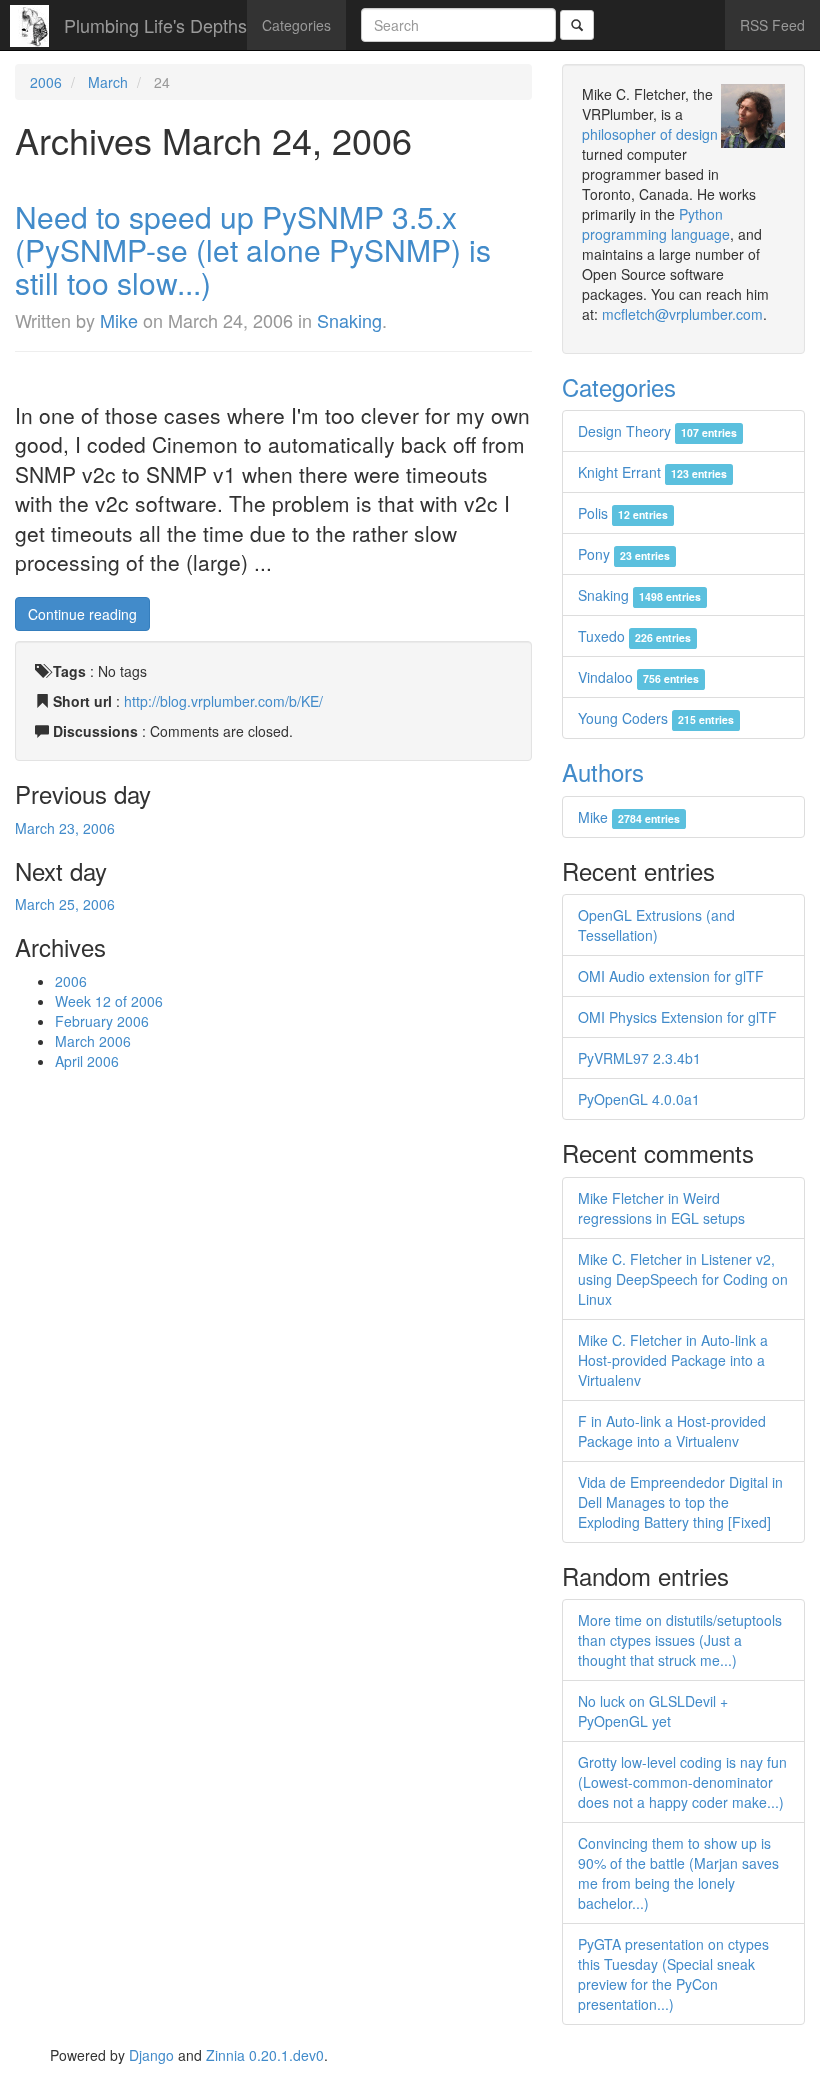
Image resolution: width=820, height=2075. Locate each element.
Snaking (349, 320)
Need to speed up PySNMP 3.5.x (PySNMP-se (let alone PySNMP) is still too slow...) (253, 249)
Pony (624, 554)
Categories (296, 25)
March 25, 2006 (65, 904)
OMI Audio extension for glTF (671, 976)
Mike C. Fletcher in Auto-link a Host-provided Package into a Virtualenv (673, 1360)
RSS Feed (772, 25)
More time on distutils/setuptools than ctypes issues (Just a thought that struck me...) (680, 1640)
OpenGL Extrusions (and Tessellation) (656, 925)
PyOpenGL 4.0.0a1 (639, 1099)
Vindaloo (638, 677)
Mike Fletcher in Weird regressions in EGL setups (661, 1208)
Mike (119, 320)
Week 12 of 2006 (109, 1001)
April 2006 (87, 1061)
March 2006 (93, 1041)
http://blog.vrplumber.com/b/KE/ (223, 701)
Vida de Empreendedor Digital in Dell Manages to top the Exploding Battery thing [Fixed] (680, 1502)
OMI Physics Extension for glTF (677, 1017)
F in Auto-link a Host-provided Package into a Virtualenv (672, 1431)
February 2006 (102, 1021)
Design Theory (657, 431)
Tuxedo (634, 636)
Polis (623, 513)
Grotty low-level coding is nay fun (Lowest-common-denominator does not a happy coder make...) (682, 1782)
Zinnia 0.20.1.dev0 (265, 2055)
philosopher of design (650, 134)
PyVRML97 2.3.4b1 (639, 1058)
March (108, 82)
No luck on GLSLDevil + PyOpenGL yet (653, 1711)
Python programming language (656, 224)
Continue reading (82, 614)
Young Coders (656, 718)
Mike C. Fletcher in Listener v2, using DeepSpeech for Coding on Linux (683, 1279)
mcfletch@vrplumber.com (682, 314)
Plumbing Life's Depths (155, 25)
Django (151, 2055)
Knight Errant (652, 472)
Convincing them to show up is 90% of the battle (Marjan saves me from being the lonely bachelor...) (678, 1873)
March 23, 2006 (65, 828)
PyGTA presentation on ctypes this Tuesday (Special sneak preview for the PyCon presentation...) (673, 1974)
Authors (603, 771)
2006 (46, 82)
